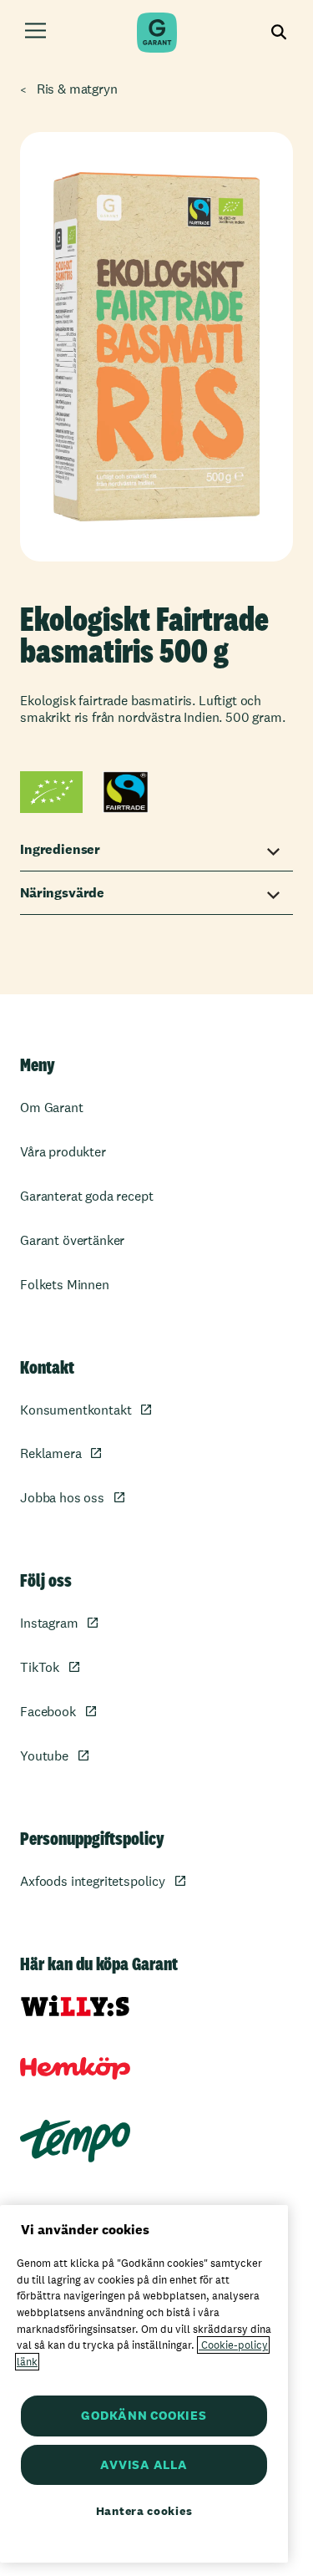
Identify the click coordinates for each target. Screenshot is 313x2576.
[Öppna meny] (35, 33)
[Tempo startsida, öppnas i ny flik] (75, 2141)
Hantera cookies (144, 2511)
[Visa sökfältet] (279, 33)
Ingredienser (60, 849)
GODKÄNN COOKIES (144, 2415)
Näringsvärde (62, 893)
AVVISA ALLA (144, 2464)
